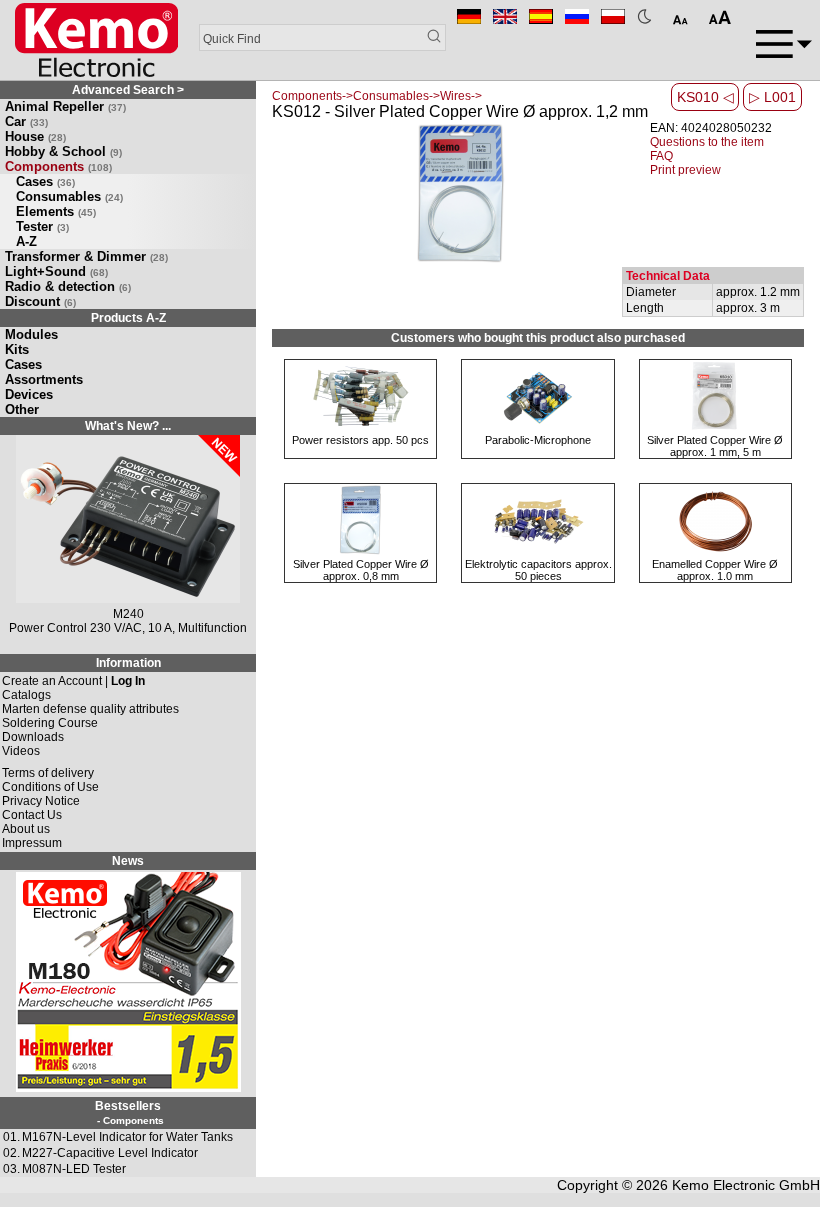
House (35, 136)
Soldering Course (50, 723)
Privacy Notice (41, 801)
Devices (29, 394)
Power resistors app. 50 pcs (360, 440)
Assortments (44, 379)
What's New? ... (128, 426)
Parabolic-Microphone (538, 440)
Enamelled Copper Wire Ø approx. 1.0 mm (715, 570)
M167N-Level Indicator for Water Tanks (127, 1137)
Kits (17, 349)
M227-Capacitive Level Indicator (110, 1153)
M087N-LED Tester (74, 1169)
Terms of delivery (48, 773)
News (128, 861)
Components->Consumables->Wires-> (377, 96)
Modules (31, 334)
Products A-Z (128, 318)
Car (26, 121)
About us (26, 829)
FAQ (661, 156)
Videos (21, 751)
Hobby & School (63, 151)
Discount (40, 301)
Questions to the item (707, 142)
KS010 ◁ (705, 97)
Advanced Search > (128, 90)
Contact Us (32, 815)
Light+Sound (56, 271)
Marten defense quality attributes (90, 709)
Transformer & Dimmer (86, 256)
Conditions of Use (50, 787)
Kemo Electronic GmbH (746, 1185)
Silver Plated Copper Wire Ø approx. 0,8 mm (361, 570)
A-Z (26, 241)
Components (58, 166)
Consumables (69, 196)
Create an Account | (73, 681)
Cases (45, 181)
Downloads (33, 737)
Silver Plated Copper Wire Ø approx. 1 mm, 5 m (715, 446)
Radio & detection (68, 286)
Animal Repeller (65, 106)
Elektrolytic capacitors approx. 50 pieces (538, 570)
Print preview (685, 170)
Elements (56, 211)
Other (22, 409)
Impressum (32, 843)
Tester (42, 226)
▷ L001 (772, 97)
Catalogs (26, 695)
